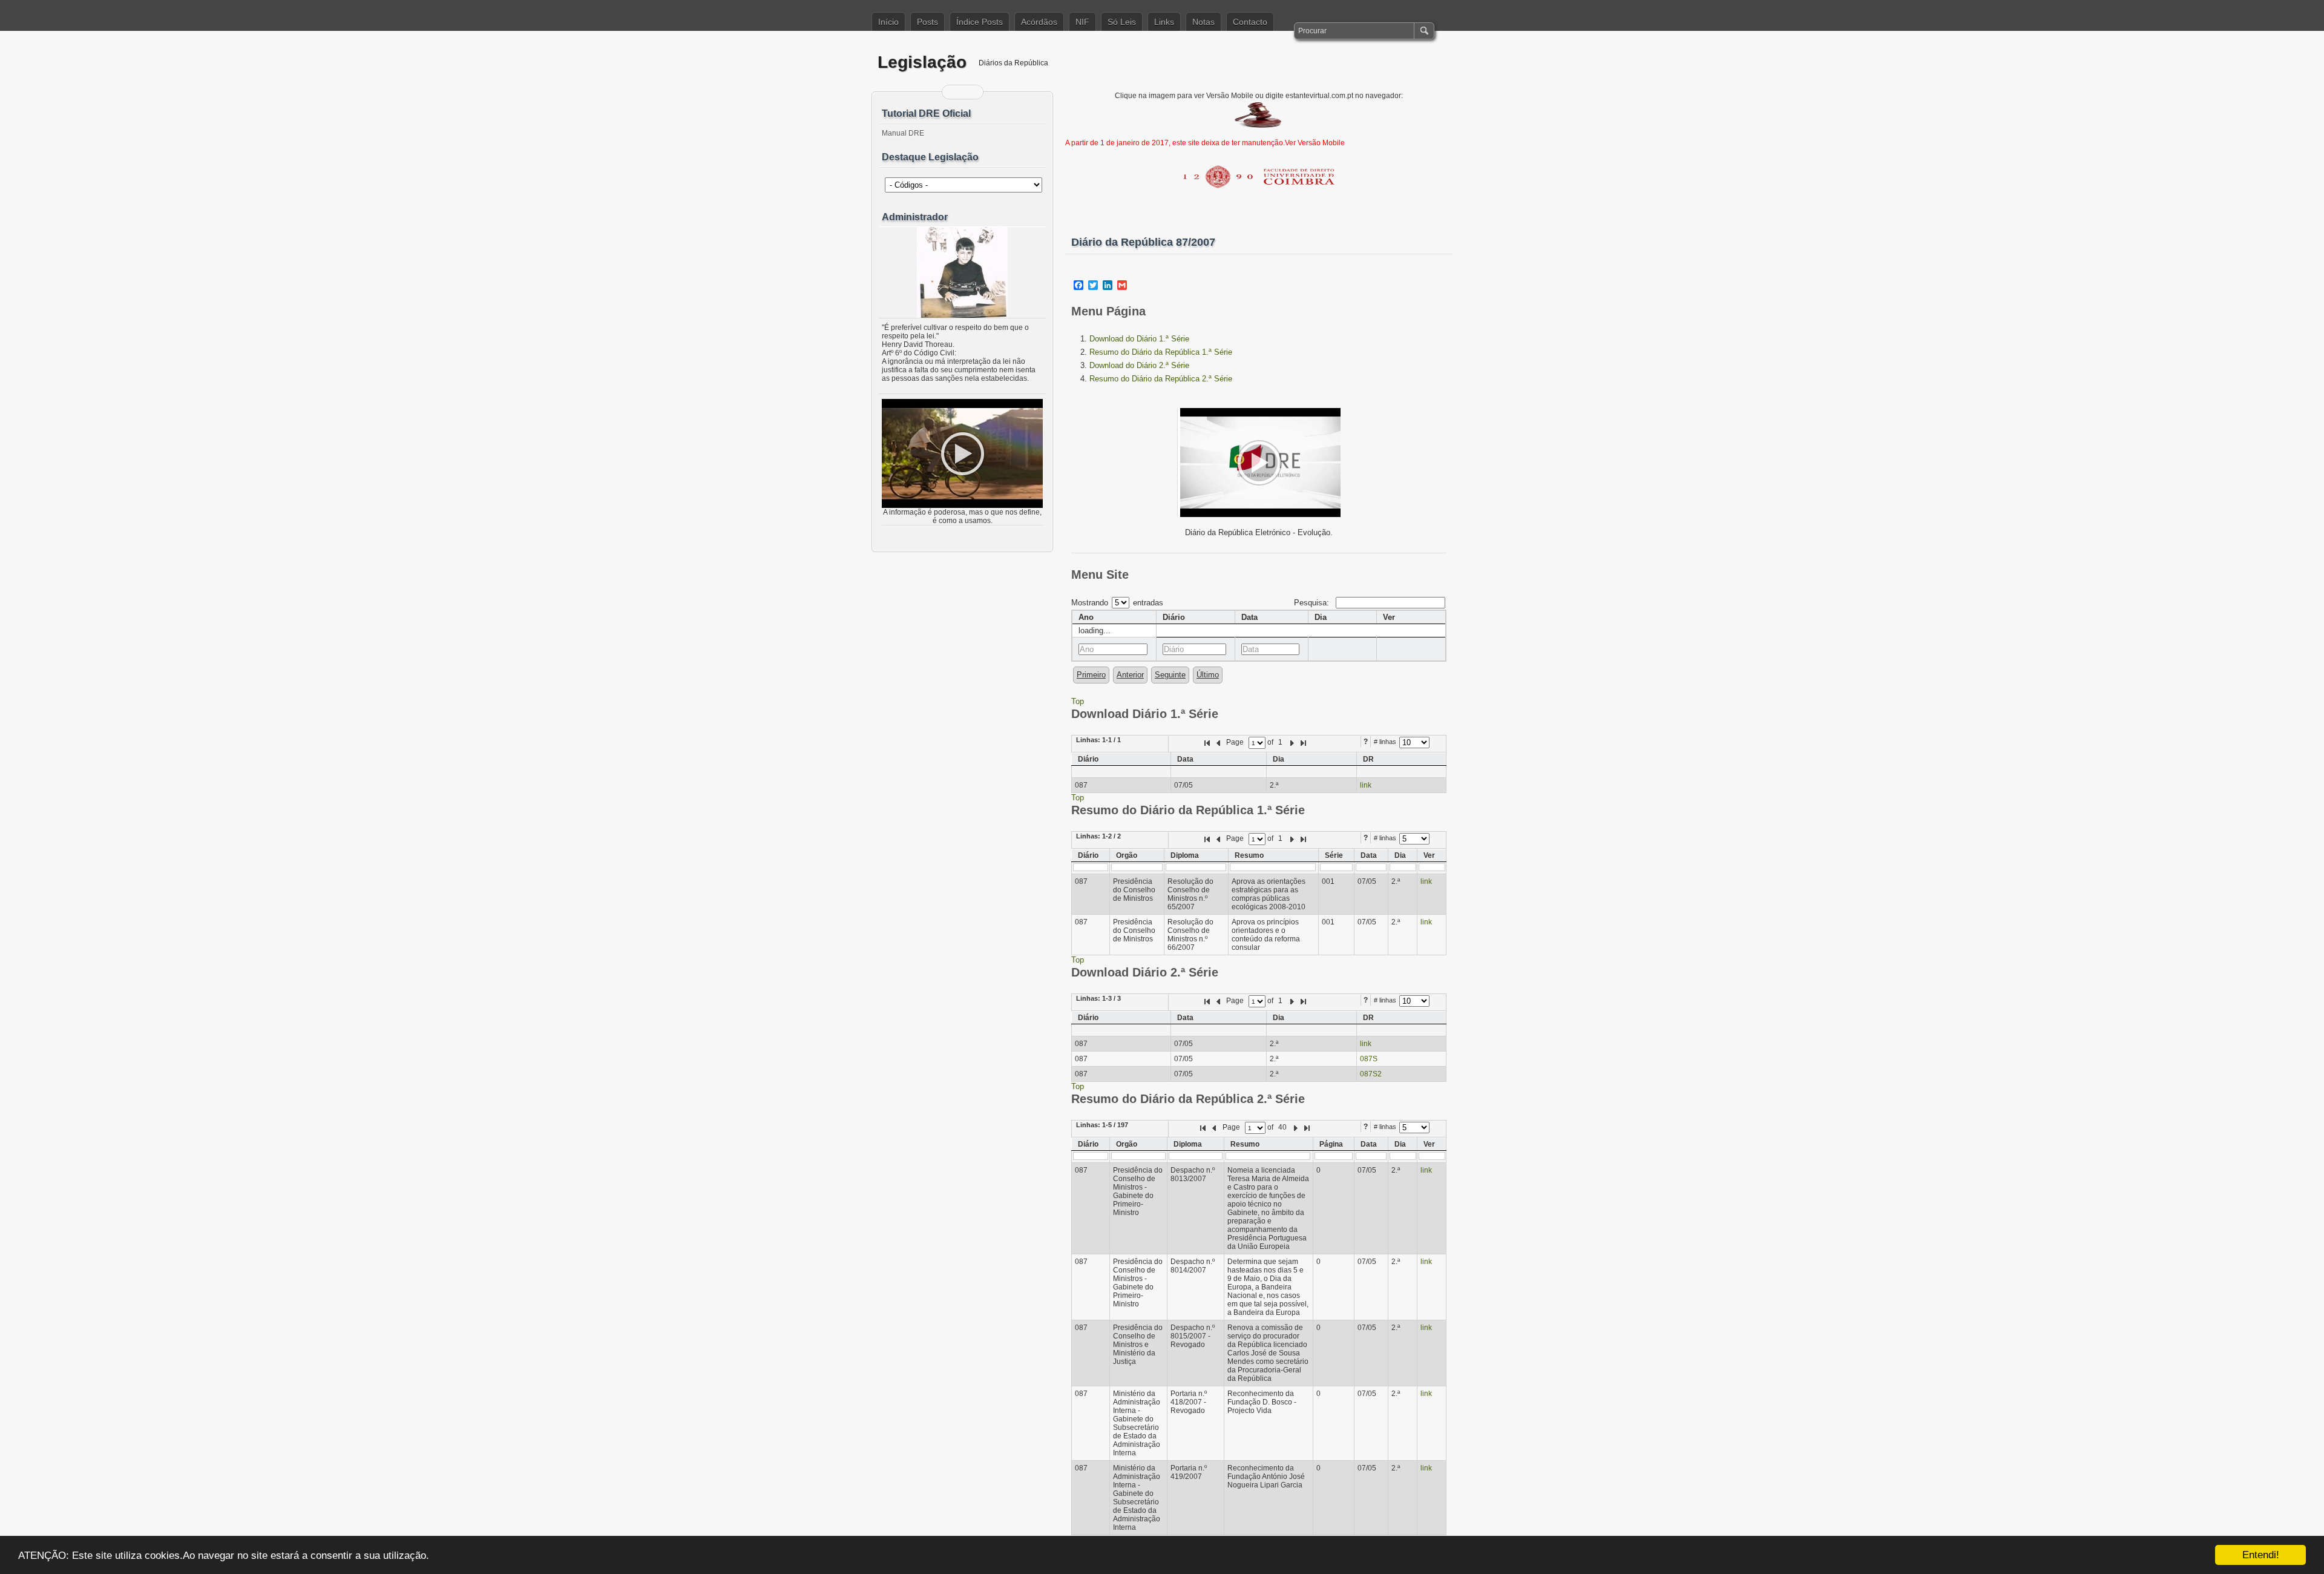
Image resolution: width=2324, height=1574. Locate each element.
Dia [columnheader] (1321, 617)
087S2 (1371, 1074)
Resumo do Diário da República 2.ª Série (1161, 379)
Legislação (922, 62)
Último (1208, 675)
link (1366, 785)
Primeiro (1091, 675)
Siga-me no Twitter (970, 92)
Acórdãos (1039, 22)
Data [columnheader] (1249, 617)
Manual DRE (903, 133)
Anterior (1130, 675)
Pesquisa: (1313, 603)
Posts (927, 22)
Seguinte (1170, 675)
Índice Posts (980, 22)
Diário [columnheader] (1174, 617)
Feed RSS (955, 92)
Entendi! (2261, 1555)
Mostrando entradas (1117, 603)
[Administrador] (962, 272)
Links (1164, 22)
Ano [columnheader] (1086, 617)
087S (1369, 1059)
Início (888, 22)
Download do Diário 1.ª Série (1139, 339)
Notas (1203, 22)
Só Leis (1122, 22)
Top (1078, 701)
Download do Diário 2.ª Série (1139, 365)
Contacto (1250, 22)
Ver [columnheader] (1389, 617)
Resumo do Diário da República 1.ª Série (1161, 352)
